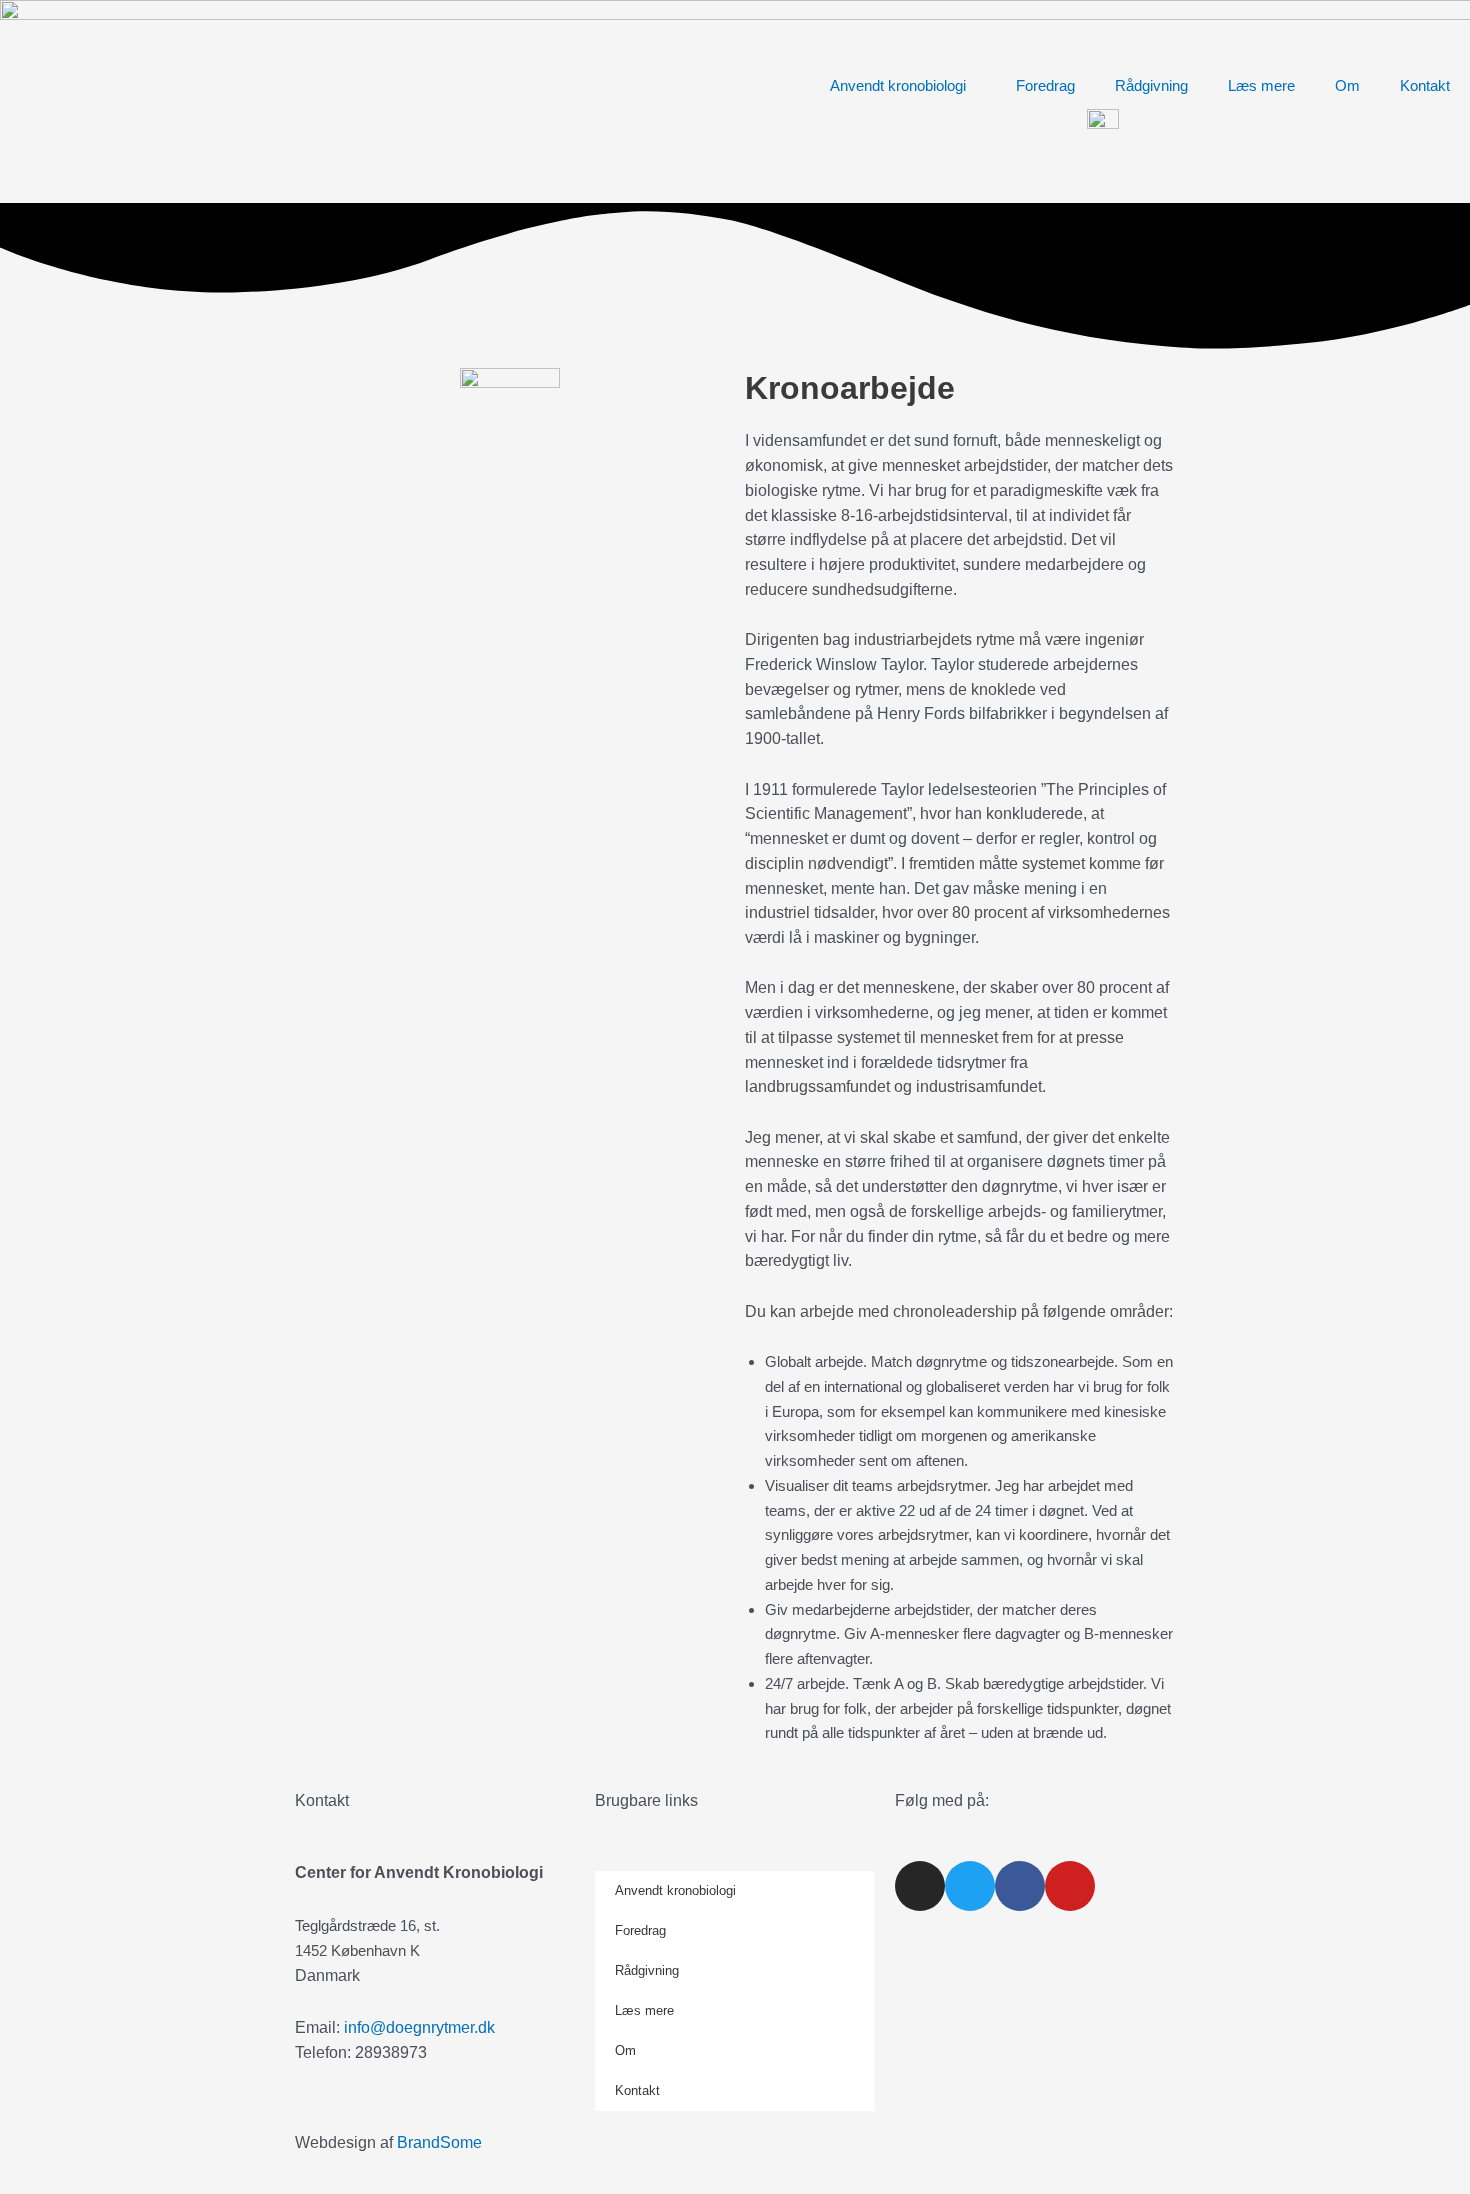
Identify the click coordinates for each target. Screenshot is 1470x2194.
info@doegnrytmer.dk (419, 2027)
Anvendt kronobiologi (898, 85)
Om (1347, 85)
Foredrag (1045, 85)
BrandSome (439, 2142)
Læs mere (1261, 85)
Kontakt (1425, 85)
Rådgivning (1151, 85)
